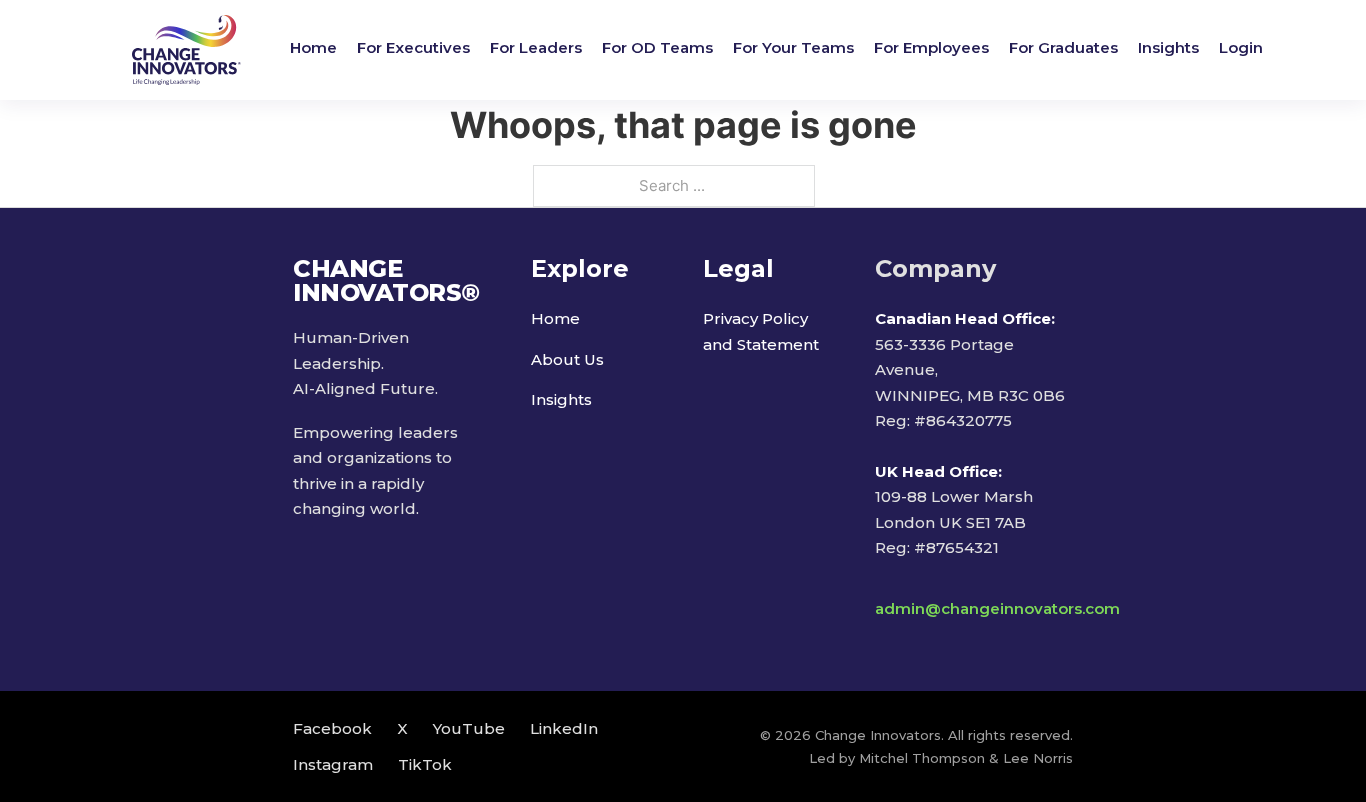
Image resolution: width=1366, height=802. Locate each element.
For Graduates (1063, 47)
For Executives (413, 47)
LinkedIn (564, 728)
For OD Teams (657, 47)
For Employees (931, 47)
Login (1241, 47)
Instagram (333, 764)
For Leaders (536, 47)
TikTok (425, 764)
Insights (1168, 47)
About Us (567, 359)
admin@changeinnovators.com (997, 608)
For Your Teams (793, 47)
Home (313, 47)
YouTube (469, 728)
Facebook (332, 728)
